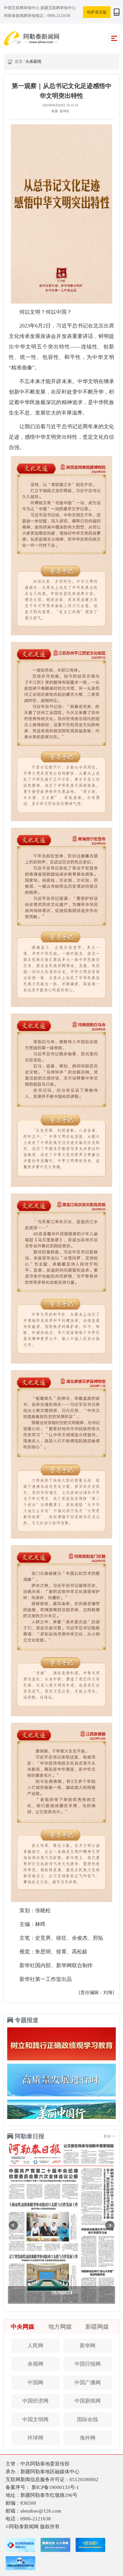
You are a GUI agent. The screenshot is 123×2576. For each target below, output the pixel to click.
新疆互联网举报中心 (58, 8)
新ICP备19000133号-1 (55, 2487)
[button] (13, 2225)
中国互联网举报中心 (22, 8)
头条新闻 (33, 62)
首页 (19, 62)
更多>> (110, 2136)
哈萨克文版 (97, 12)
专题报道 (27, 2020)
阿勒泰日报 (30, 2136)
